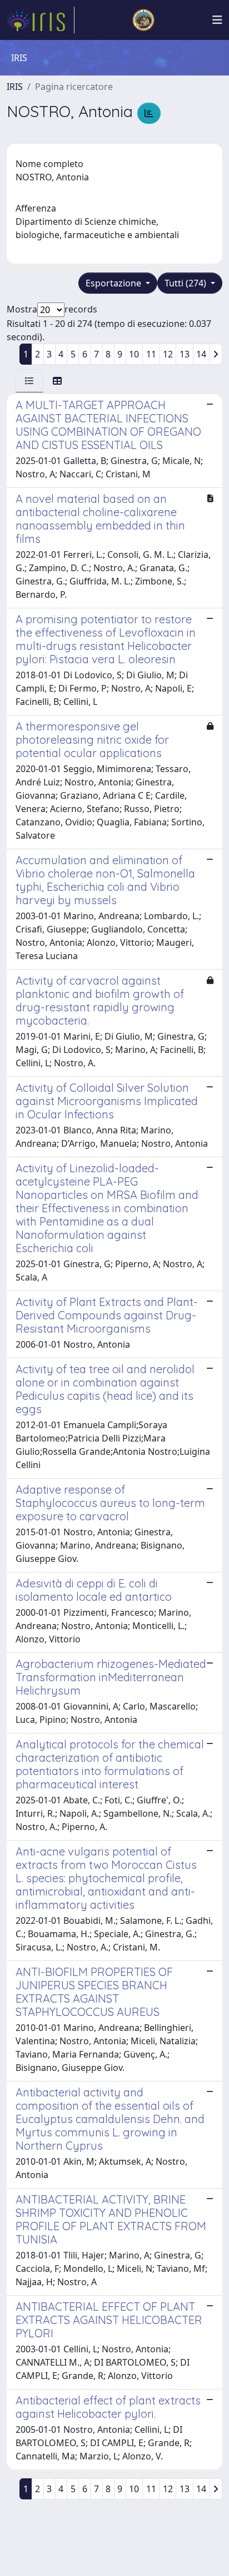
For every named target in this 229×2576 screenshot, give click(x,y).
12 (168, 354)
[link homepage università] (143, 20)
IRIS (15, 87)
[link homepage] (41, 20)
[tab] (29, 381)
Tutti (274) (186, 283)
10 (134, 354)
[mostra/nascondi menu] (217, 20)
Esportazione (114, 283)
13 (185, 354)
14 (201, 354)
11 (151, 354)
